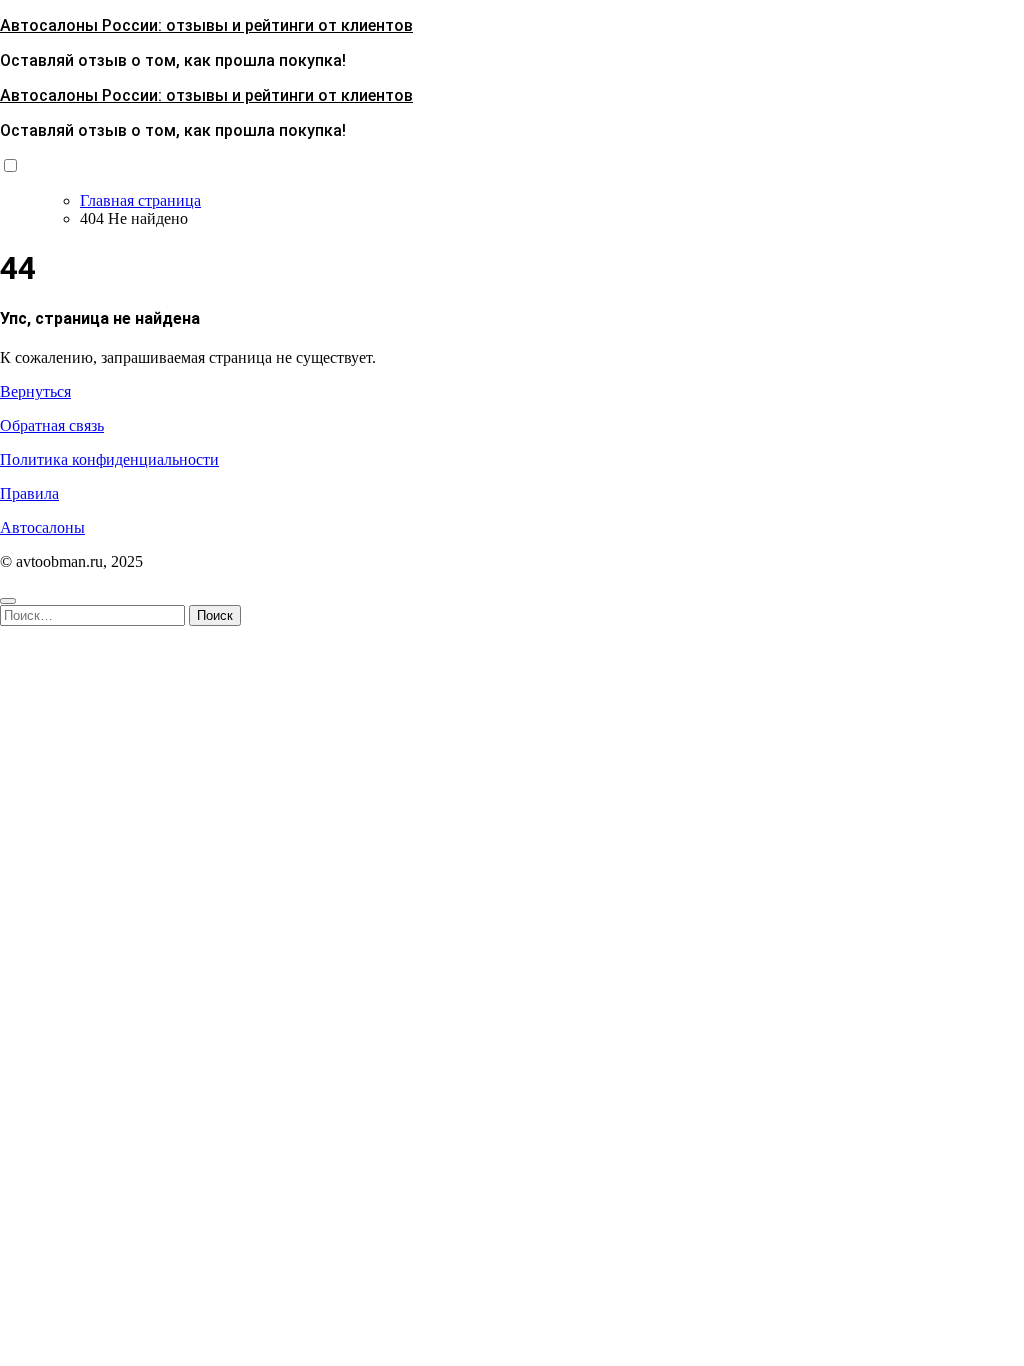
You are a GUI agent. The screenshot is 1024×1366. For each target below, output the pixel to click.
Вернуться (35, 391)
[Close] (8, 601)
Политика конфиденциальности (109, 459)
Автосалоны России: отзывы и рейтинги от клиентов (206, 25)
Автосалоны (42, 527)
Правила (29, 493)
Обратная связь (52, 425)
